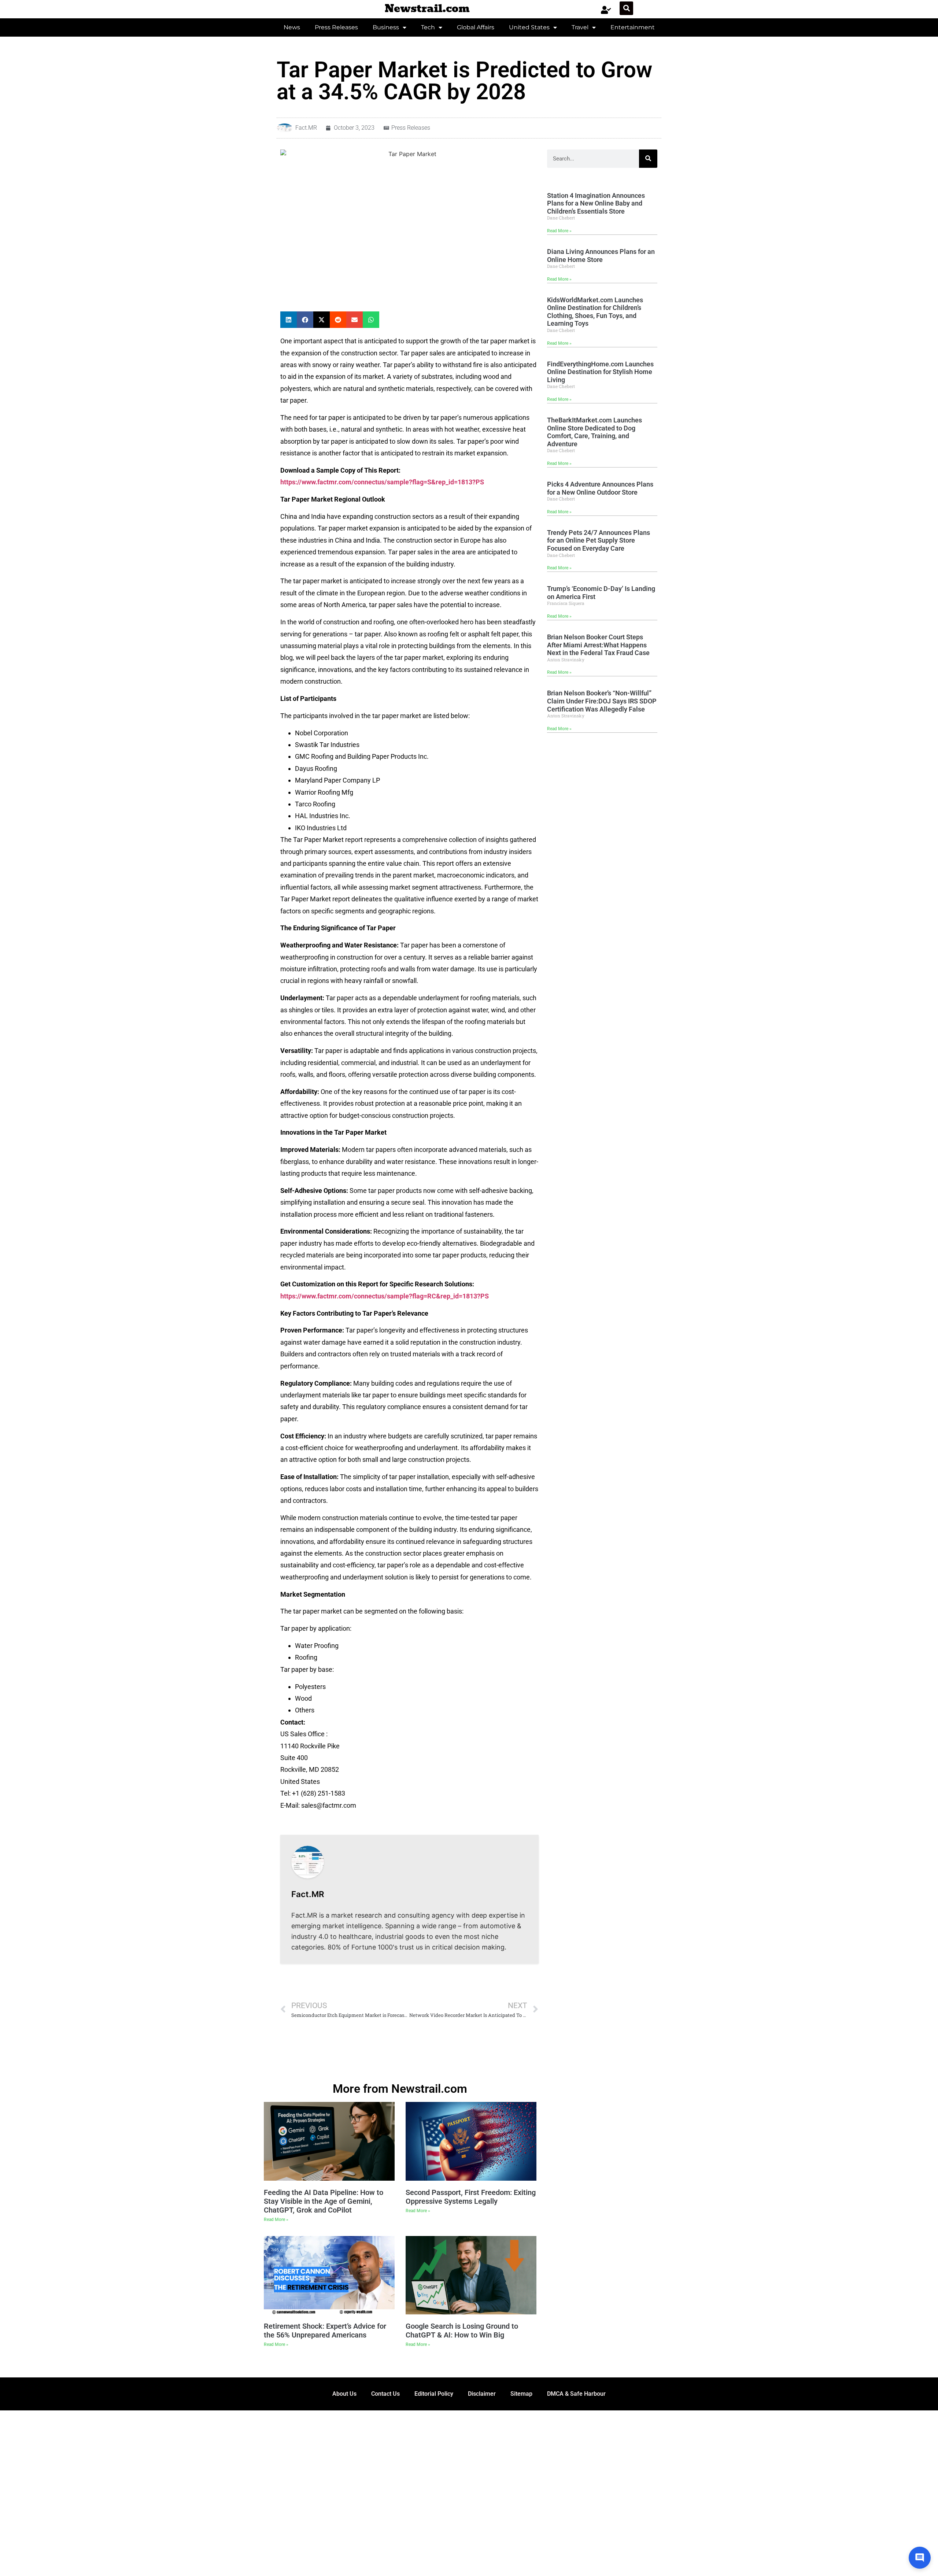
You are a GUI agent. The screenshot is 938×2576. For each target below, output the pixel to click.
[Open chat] (920, 2558)
